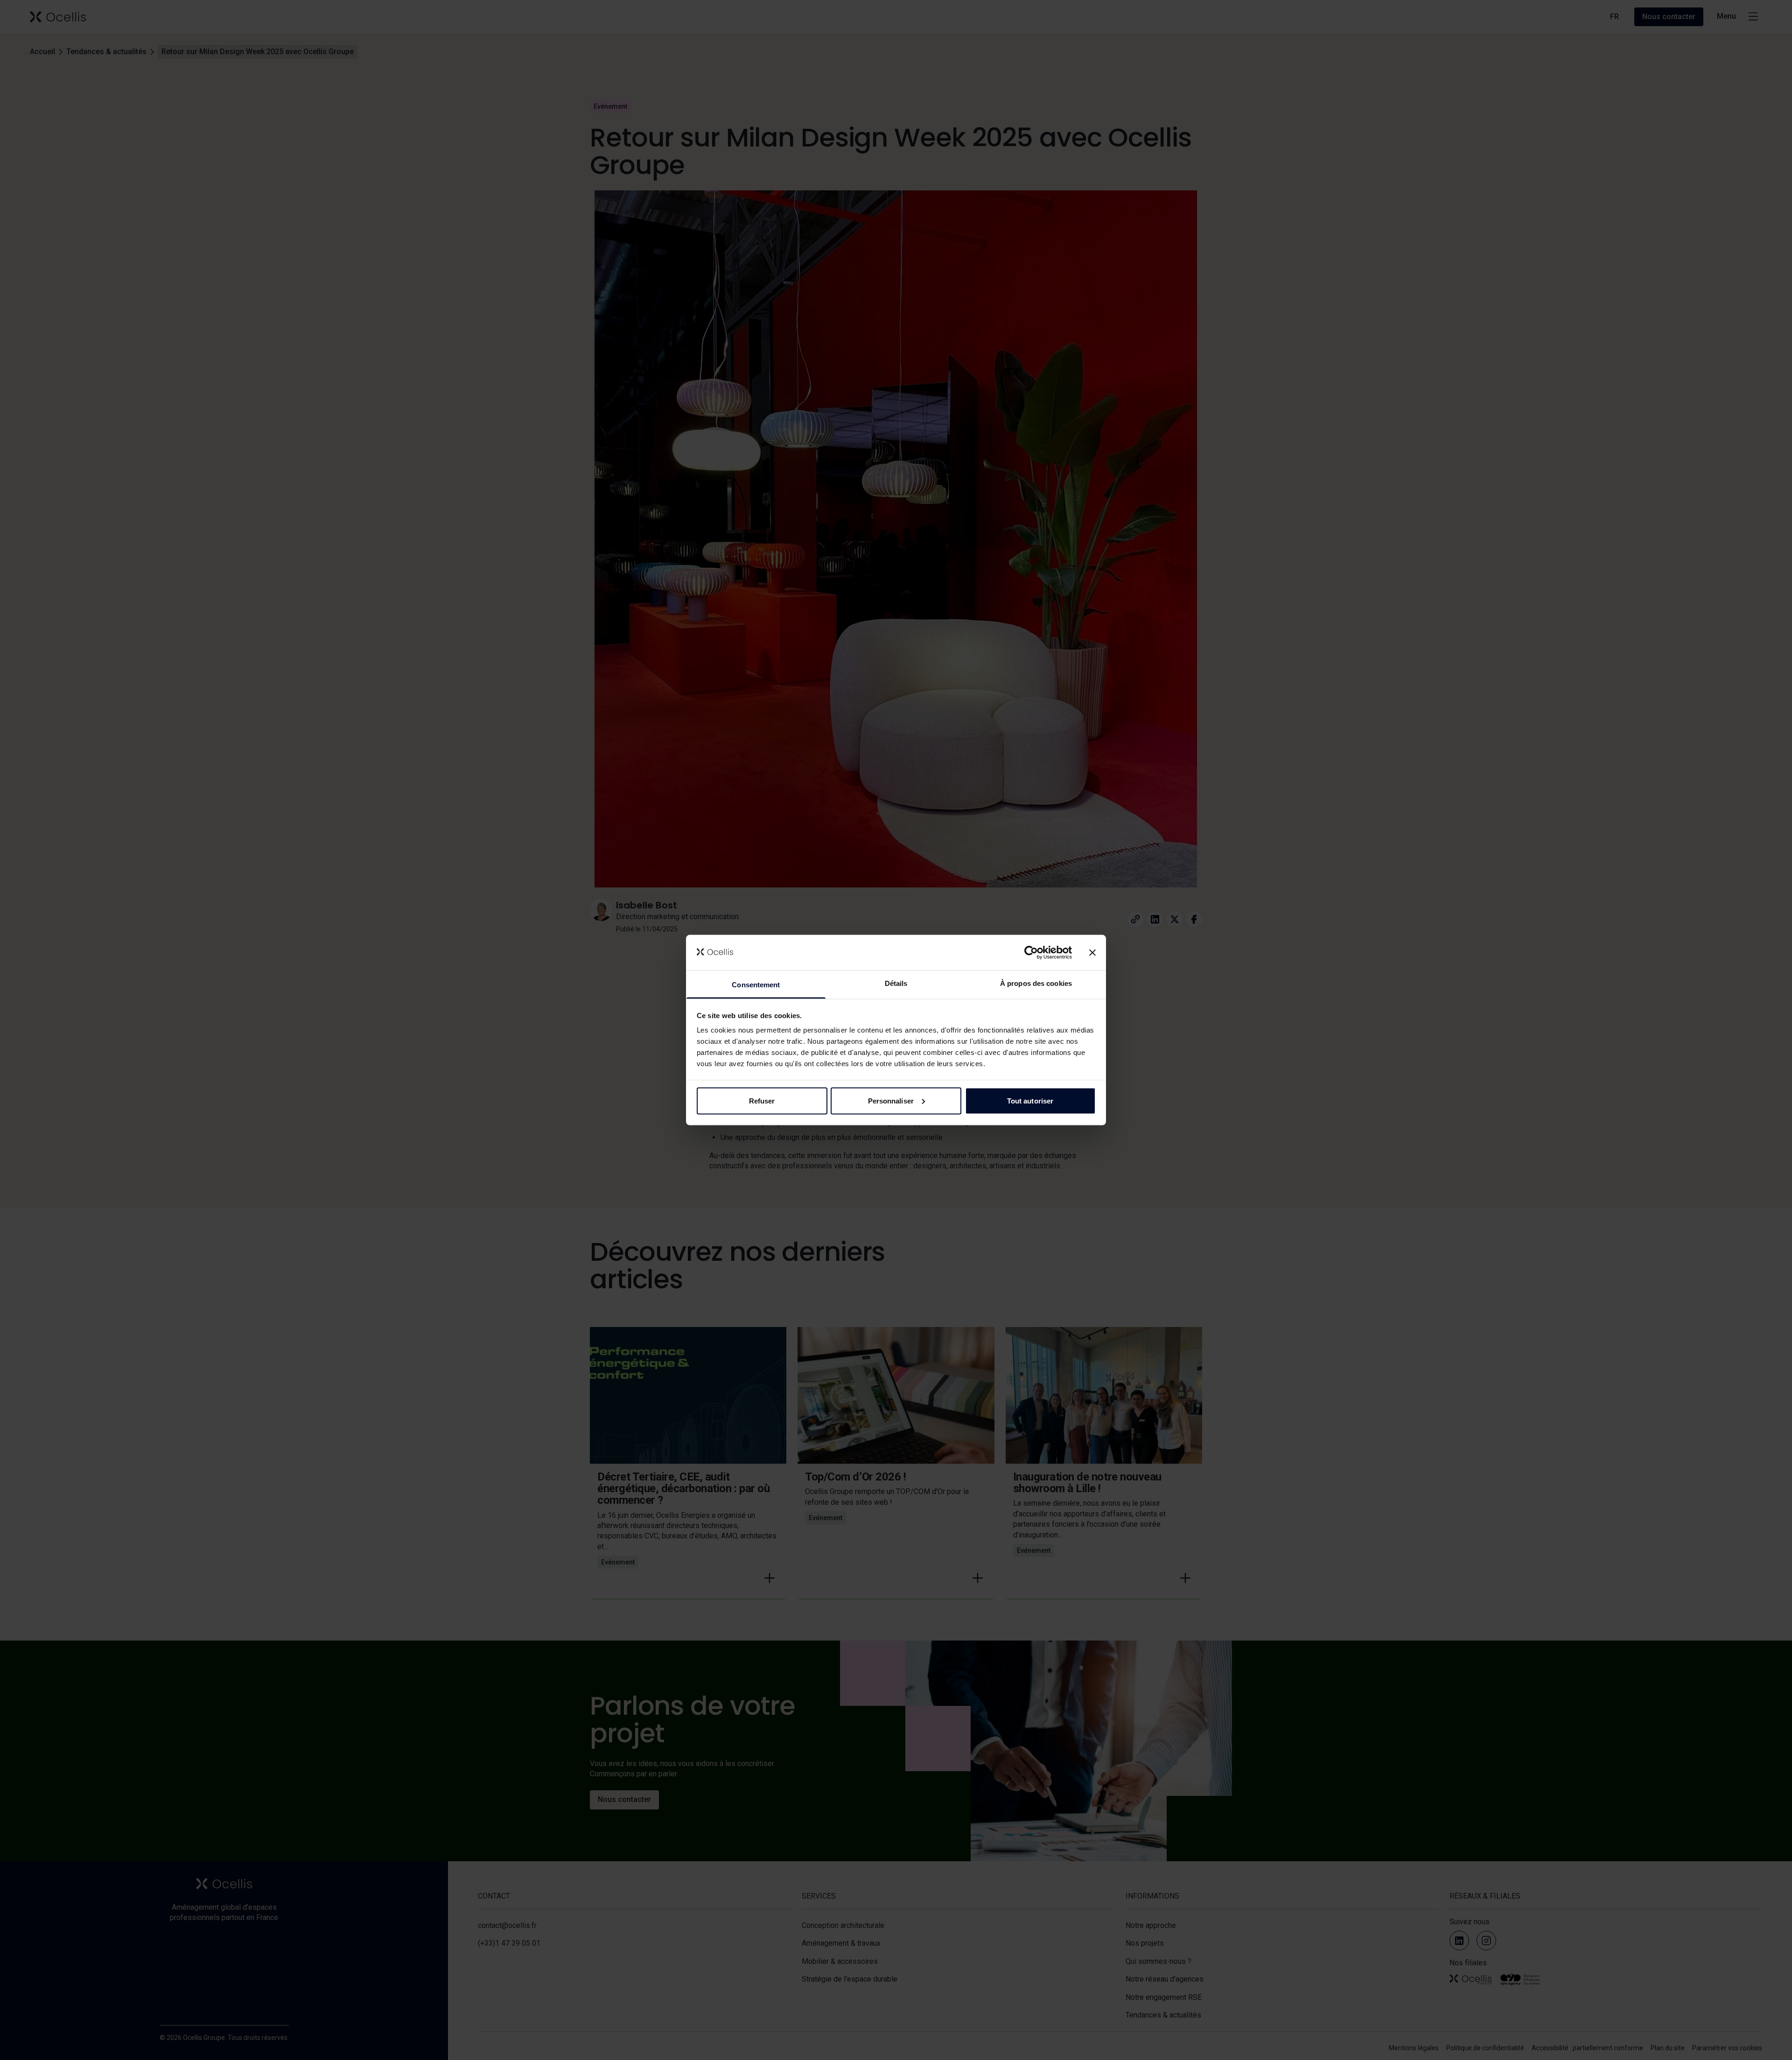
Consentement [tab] (756, 985)
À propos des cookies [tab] (1036, 983)
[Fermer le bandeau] (1092, 952)
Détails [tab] (896, 983)
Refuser (762, 1100)
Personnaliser (891, 1100)
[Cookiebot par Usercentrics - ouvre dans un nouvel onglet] (1031, 952)
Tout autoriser (1030, 1100)
